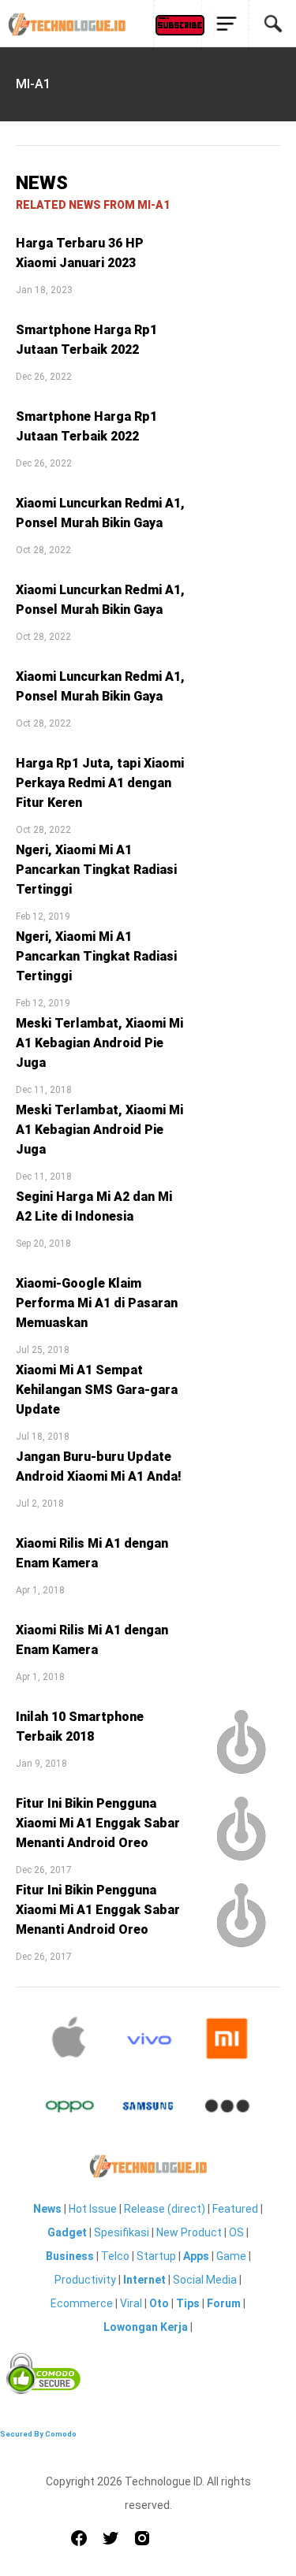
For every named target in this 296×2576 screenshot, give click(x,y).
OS (236, 2232)
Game (231, 2256)
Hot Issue (93, 2209)
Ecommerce (82, 2303)
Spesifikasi (122, 2232)
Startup (156, 2256)
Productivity (85, 2280)
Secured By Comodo (38, 2434)
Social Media (205, 2280)
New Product (189, 2232)
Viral (131, 2303)
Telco (115, 2256)
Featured (235, 2209)
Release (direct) (165, 2209)
